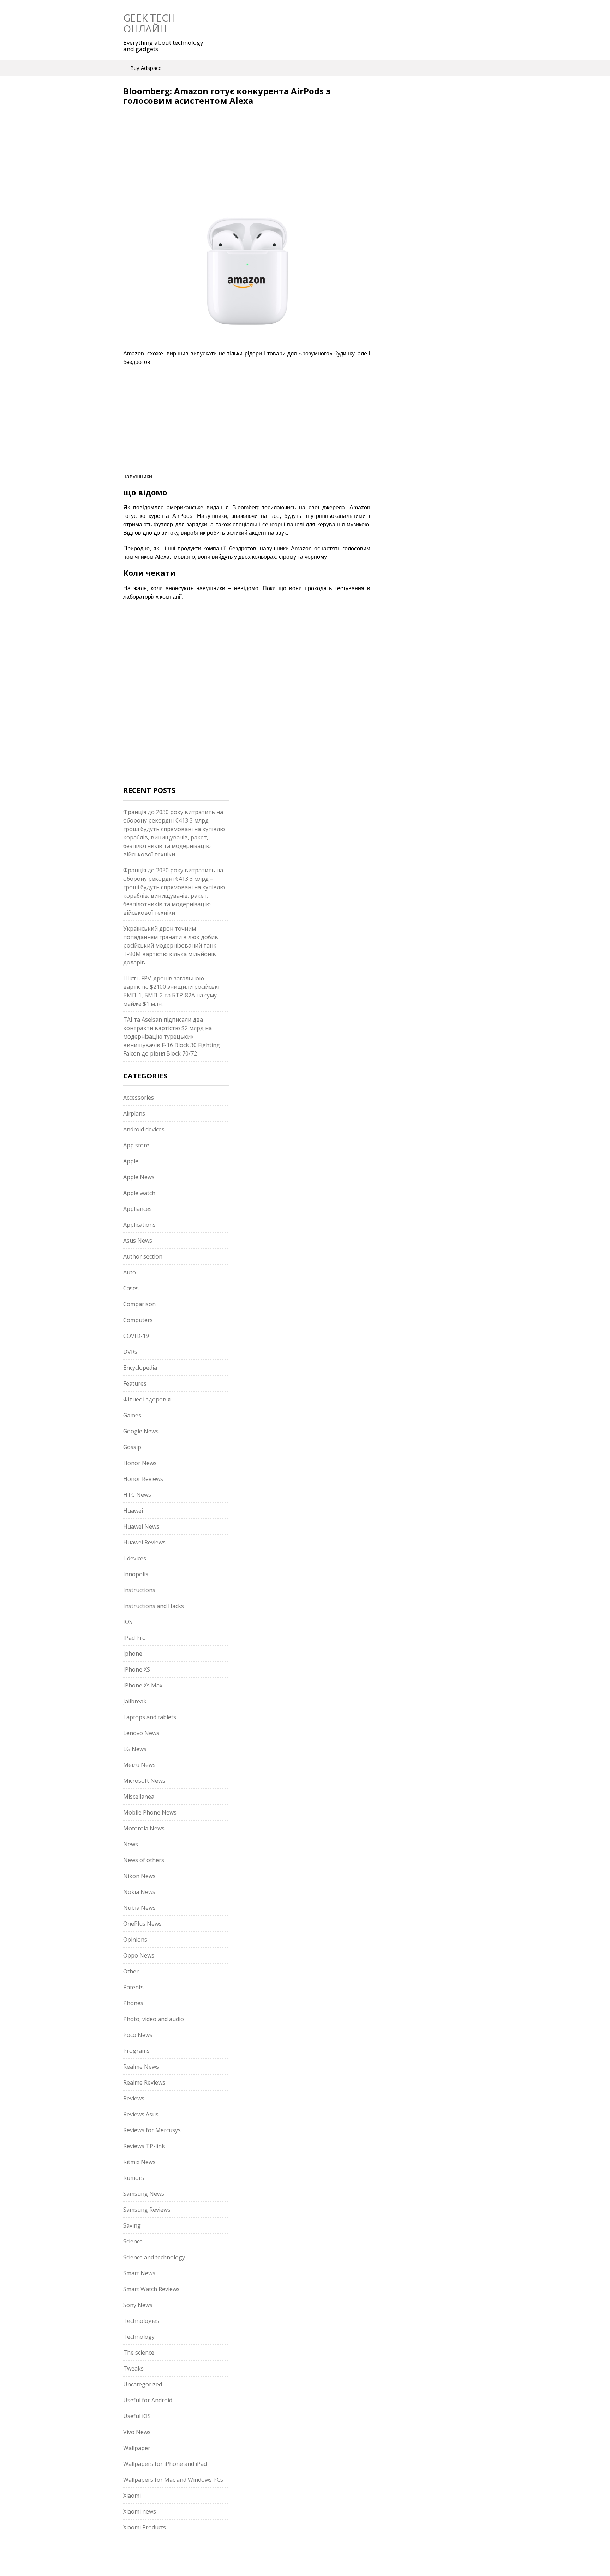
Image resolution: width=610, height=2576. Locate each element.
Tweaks (133, 2368)
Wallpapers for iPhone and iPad (165, 2464)
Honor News (140, 1463)
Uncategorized (143, 2384)
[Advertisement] (183, 156)
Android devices (144, 1129)
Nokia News (139, 1892)
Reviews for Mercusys (152, 2130)
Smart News (139, 2273)
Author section (143, 1256)
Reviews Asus (141, 2114)
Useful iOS (137, 2416)
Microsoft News (144, 1781)
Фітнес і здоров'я (147, 1399)
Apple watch (139, 1193)
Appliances (137, 1209)
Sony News (138, 2305)
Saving (132, 2225)
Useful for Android (148, 2400)
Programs (136, 2051)
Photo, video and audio (154, 2019)
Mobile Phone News (150, 1812)
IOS (128, 1622)
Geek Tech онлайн (149, 23)
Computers (138, 1320)
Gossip (132, 1447)
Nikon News (139, 1876)
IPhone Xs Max (143, 1685)
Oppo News (139, 1955)
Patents (133, 1987)
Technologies (141, 2321)
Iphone (133, 1654)
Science (133, 2241)
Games (132, 1415)
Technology (139, 2337)
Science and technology (154, 2257)
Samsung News (144, 2194)
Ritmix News (139, 2162)
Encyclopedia (140, 1368)
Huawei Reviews (144, 1542)
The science (139, 2353)
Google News (141, 1431)
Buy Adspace (146, 68)
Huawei (133, 1511)
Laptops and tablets (150, 1717)
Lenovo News (141, 1733)
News (131, 1844)
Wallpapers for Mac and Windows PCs (173, 2480)
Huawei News (141, 1526)
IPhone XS (137, 1669)
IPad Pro (134, 1638)
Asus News (138, 1241)
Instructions (139, 1590)
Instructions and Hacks (154, 1606)
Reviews (134, 2098)
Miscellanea (139, 1797)
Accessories (139, 1098)
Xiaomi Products (145, 2527)
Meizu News (139, 1765)
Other (131, 1971)
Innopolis (136, 1574)
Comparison (139, 1304)
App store (136, 1145)
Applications (139, 1225)
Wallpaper (137, 2448)
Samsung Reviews (147, 2210)
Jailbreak (135, 1701)
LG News (135, 1749)
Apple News (139, 1177)
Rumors (134, 2178)
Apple (131, 1161)
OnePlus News (142, 1924)
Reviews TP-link (144, 2146)
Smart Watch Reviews (151, 2289)
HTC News (137, 1495)
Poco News (138, 2035)
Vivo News (137, 2432)
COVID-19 (136, 1336)
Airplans (134, 1113)
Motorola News (144, 1828)
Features (135, 1383)
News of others (144, 1860)
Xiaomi (132, 2496)
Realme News (141, 2067)
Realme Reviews (144, 2082)
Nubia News (139, 1908)
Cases (131, 1288)
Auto (130, 1272)
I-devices (135, 1558)
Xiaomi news (140, 2511)
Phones (133, 2003)
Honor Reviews (143, 1479)
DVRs (130, 1352)
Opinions (135, 1940)
